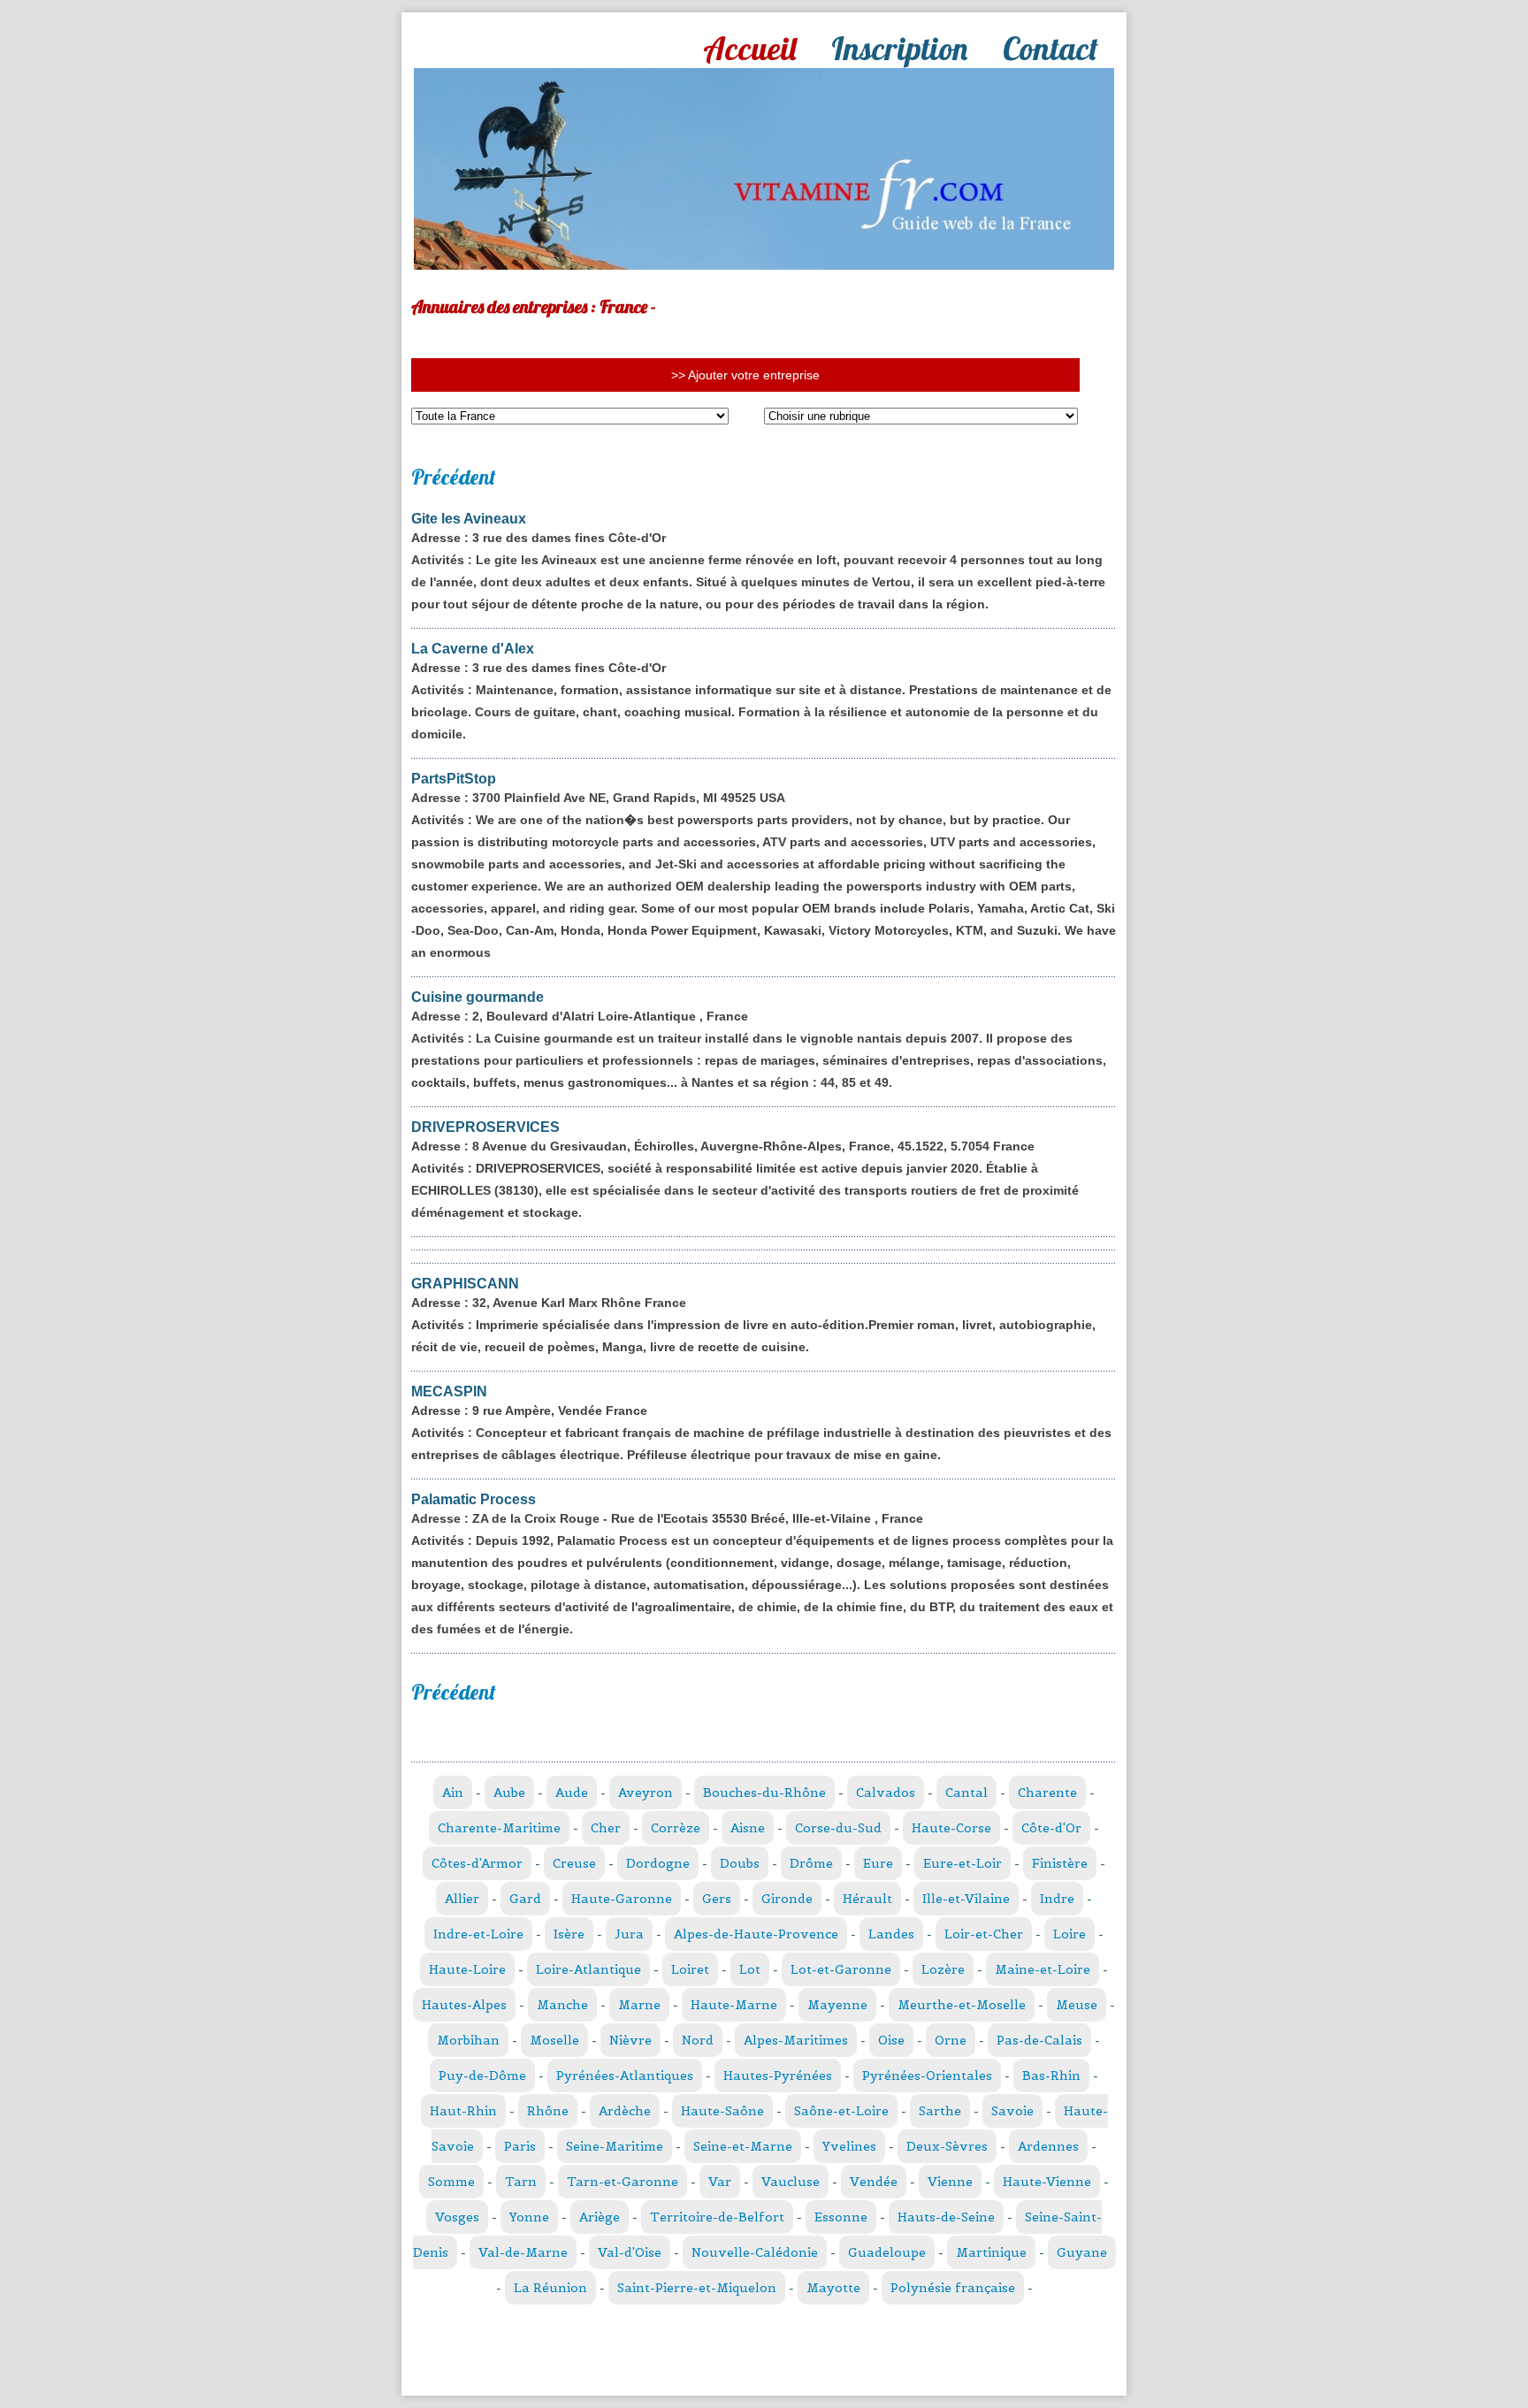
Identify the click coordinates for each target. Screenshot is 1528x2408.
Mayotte (833, 2288)
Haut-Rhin (463, 2111)
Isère (569, 1934)
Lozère (943, 1969)
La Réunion (550, 2288)
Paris (520, 2146)
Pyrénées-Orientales (927, 2075)
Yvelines (849, 2146)
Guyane (1082, 2252)
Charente (1047, 1793)
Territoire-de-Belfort (717, 2217)
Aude (572, 1793)
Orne (951, 2040)
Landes (891, 1934)
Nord (698, 2040)
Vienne (950, 2182)
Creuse (574, 1863)
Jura (629, 1934)
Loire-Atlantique (588, 1969)
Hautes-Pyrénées (778, 2075)
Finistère (1060, 1863)
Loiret (690, 1969)
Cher (606, 1828)
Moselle (554, 2040)
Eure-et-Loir (963, 1863)
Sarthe (940, 2111)
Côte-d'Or (1051, 1828)
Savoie (1012, 2111)
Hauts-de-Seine (946, 2217)
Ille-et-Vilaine (966, 1899)
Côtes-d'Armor (477, 1863)
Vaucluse (791, 2182)
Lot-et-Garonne (841, 1969)
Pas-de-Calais (1039, 2040)
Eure (878, 1863)
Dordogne (658, 1863)
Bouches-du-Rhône (764, 1793)
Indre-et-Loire (478, 1934)
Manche (562, 2005)
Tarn (521, 2182)
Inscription (899, 48)
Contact (1050, 48)
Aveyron (646, 1793)
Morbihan (468, 2040)
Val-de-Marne (523, 2252)
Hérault (867, 1899)
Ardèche (625, 2111)
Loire (1070, 1934)
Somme (451, 2182)
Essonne (841, 2217)
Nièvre (630, 2040)
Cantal (966, 1793)
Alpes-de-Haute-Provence (756, 1934)
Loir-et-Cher (984, 1934)
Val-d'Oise (630, 2252)
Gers (717, 1899)
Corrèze (676, 1828)
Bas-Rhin (1051, 2075)
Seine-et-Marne (743, 2146)
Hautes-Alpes (464, 2005)
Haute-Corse (951, 1828)
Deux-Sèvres (947, 2146)
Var (720, 2182)
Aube (509, 1793)
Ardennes (1048, 2146)
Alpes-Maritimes (796, 2040)
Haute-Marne (734, 2005)
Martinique (991, 2252)
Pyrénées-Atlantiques (625, 2075)
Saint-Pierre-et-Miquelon (697, 2288)
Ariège (600, 2217)
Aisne (748, 1828)
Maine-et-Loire (1043, 1969)
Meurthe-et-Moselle (962, 2005)
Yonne (529, 2217)
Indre (1057, 1899)
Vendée (874, 2182)
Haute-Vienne (1047, 2182)
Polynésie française (953, 2288)
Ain (453, 1793)
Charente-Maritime (499, 1828)
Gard (525, 1899)
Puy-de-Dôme (482, 2075)
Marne (639, 2005)
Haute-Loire (467, 1969)
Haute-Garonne (622, 1899)
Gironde (787, 1899)
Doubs (740, 1863)
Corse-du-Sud (838, 1828)
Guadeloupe (887, 2252)
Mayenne (837, 2005)
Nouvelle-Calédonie (755, 2252)
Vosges (457, 2217)
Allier (462, 1899)
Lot (750, 1969)
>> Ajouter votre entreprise (745, 375)
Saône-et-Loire (841, 2111)
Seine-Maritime (615, 2146)
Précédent (454, 477)
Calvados (886, 1793)
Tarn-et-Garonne (623, 2182)
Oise (891, 2040)
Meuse (1077, 2005)
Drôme (811, 1863)
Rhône (548, 2111)
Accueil (749, 48)
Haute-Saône (722, 2111)
